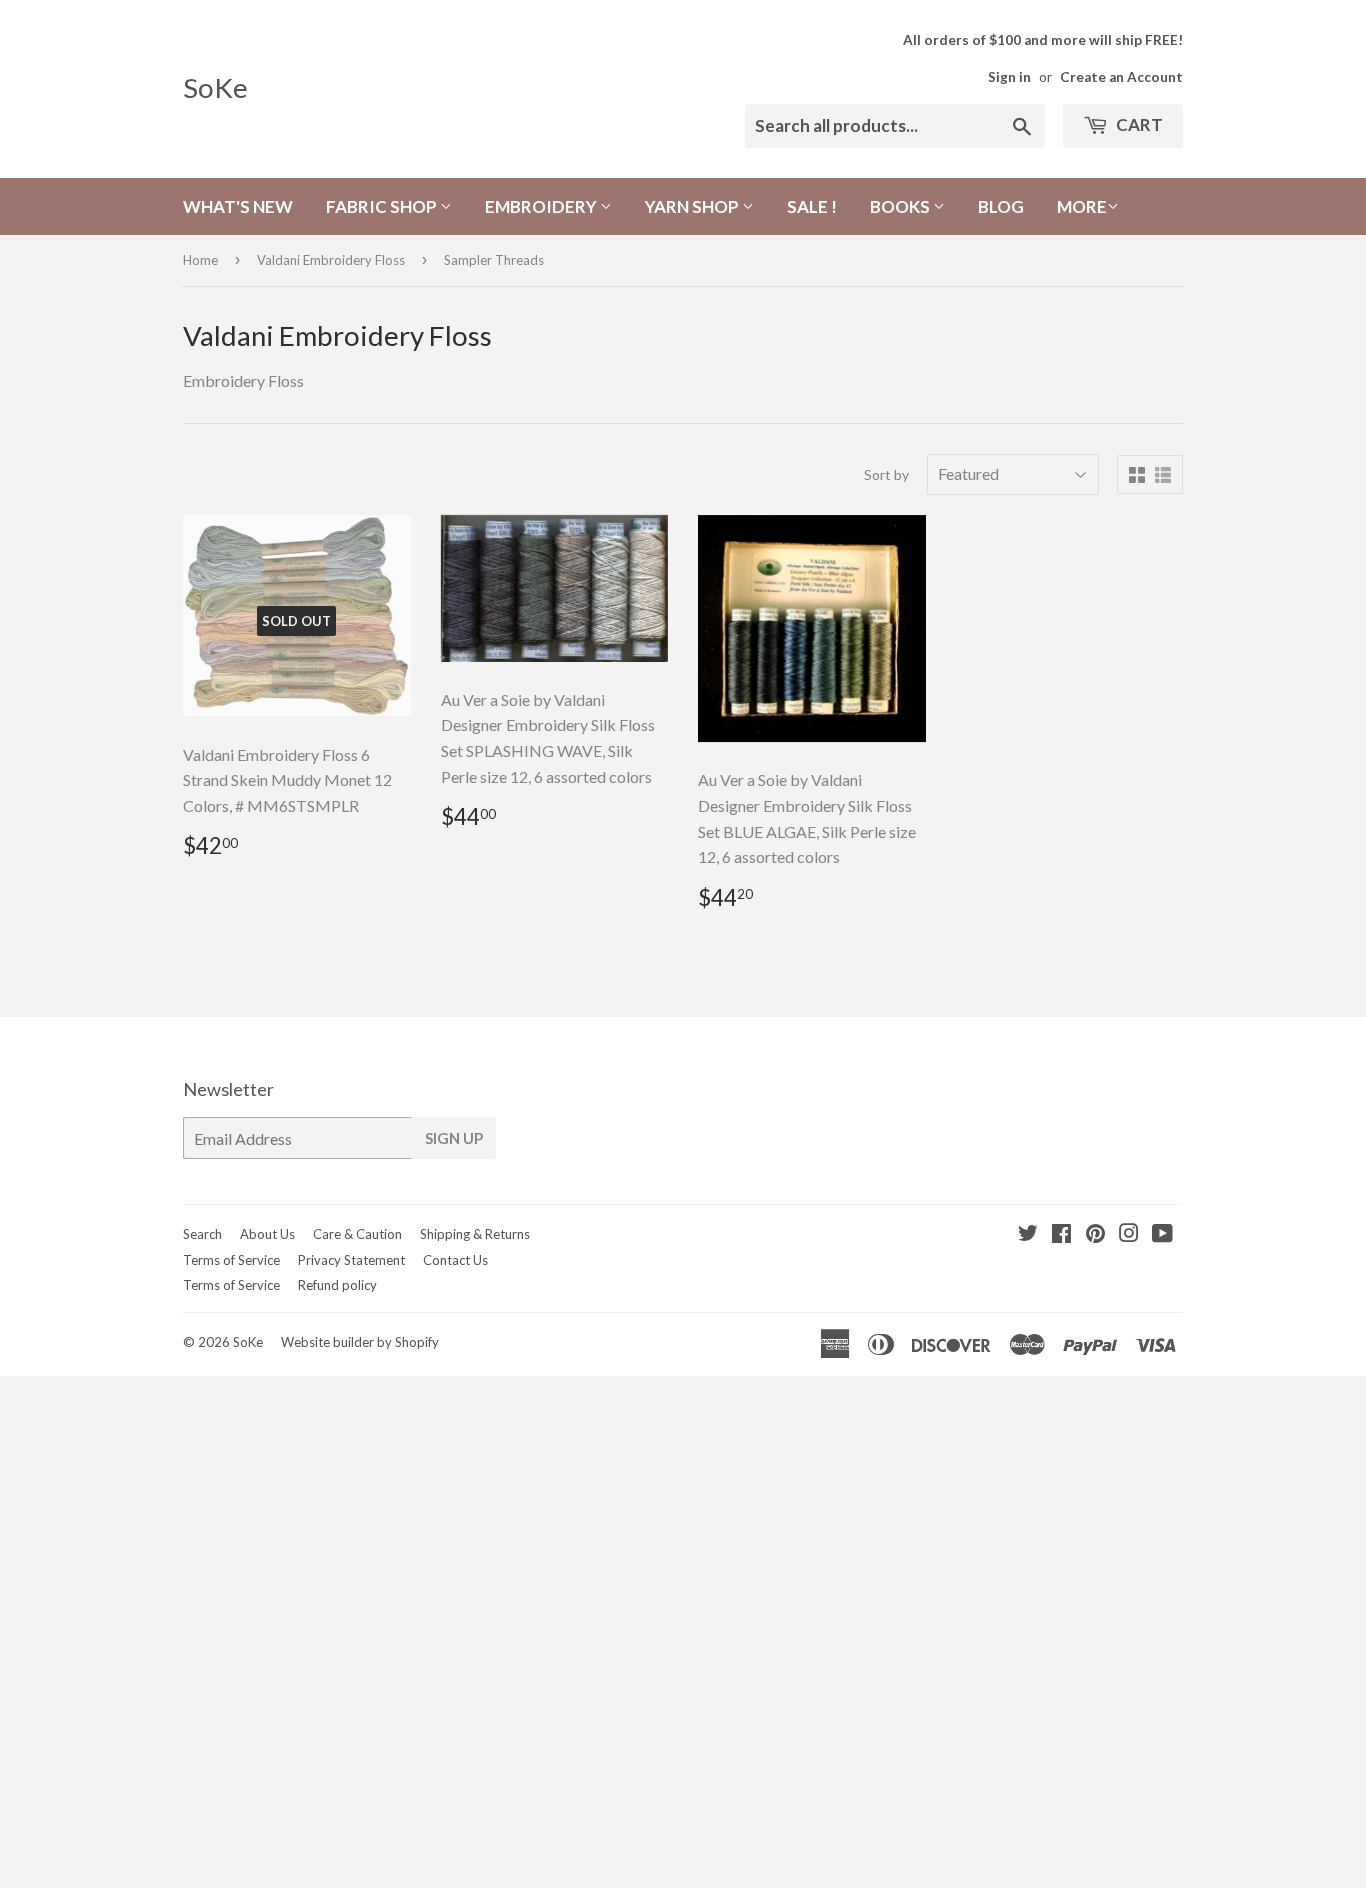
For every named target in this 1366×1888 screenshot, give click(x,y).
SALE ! (812, 206)
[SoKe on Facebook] (1061, 1234)
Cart (1138, 124)
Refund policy (337, 1285)
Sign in (1009, 77)
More (1082, 206)
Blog (1001, 206)
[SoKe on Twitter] (1028, 1234)
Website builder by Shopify (360, 1342)
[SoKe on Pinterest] (1095, 1234)
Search (202, 1234)
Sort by (886, 474)
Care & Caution (357, 1234)
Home (200, 260)
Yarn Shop (693, 206)
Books (901, 206)
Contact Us (455, 1260)
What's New (238, 206)
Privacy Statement (351, 1260)
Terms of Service (231, 1260)
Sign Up (454, 1138)
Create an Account (1121, 77)
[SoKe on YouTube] (1162, 1234)
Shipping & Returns (475, 1234)
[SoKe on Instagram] (1129, 1234)
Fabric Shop (383, 206)
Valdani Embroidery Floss (331, 260)
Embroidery (542, 206)
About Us (267, 1234)
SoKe (215, 87)
